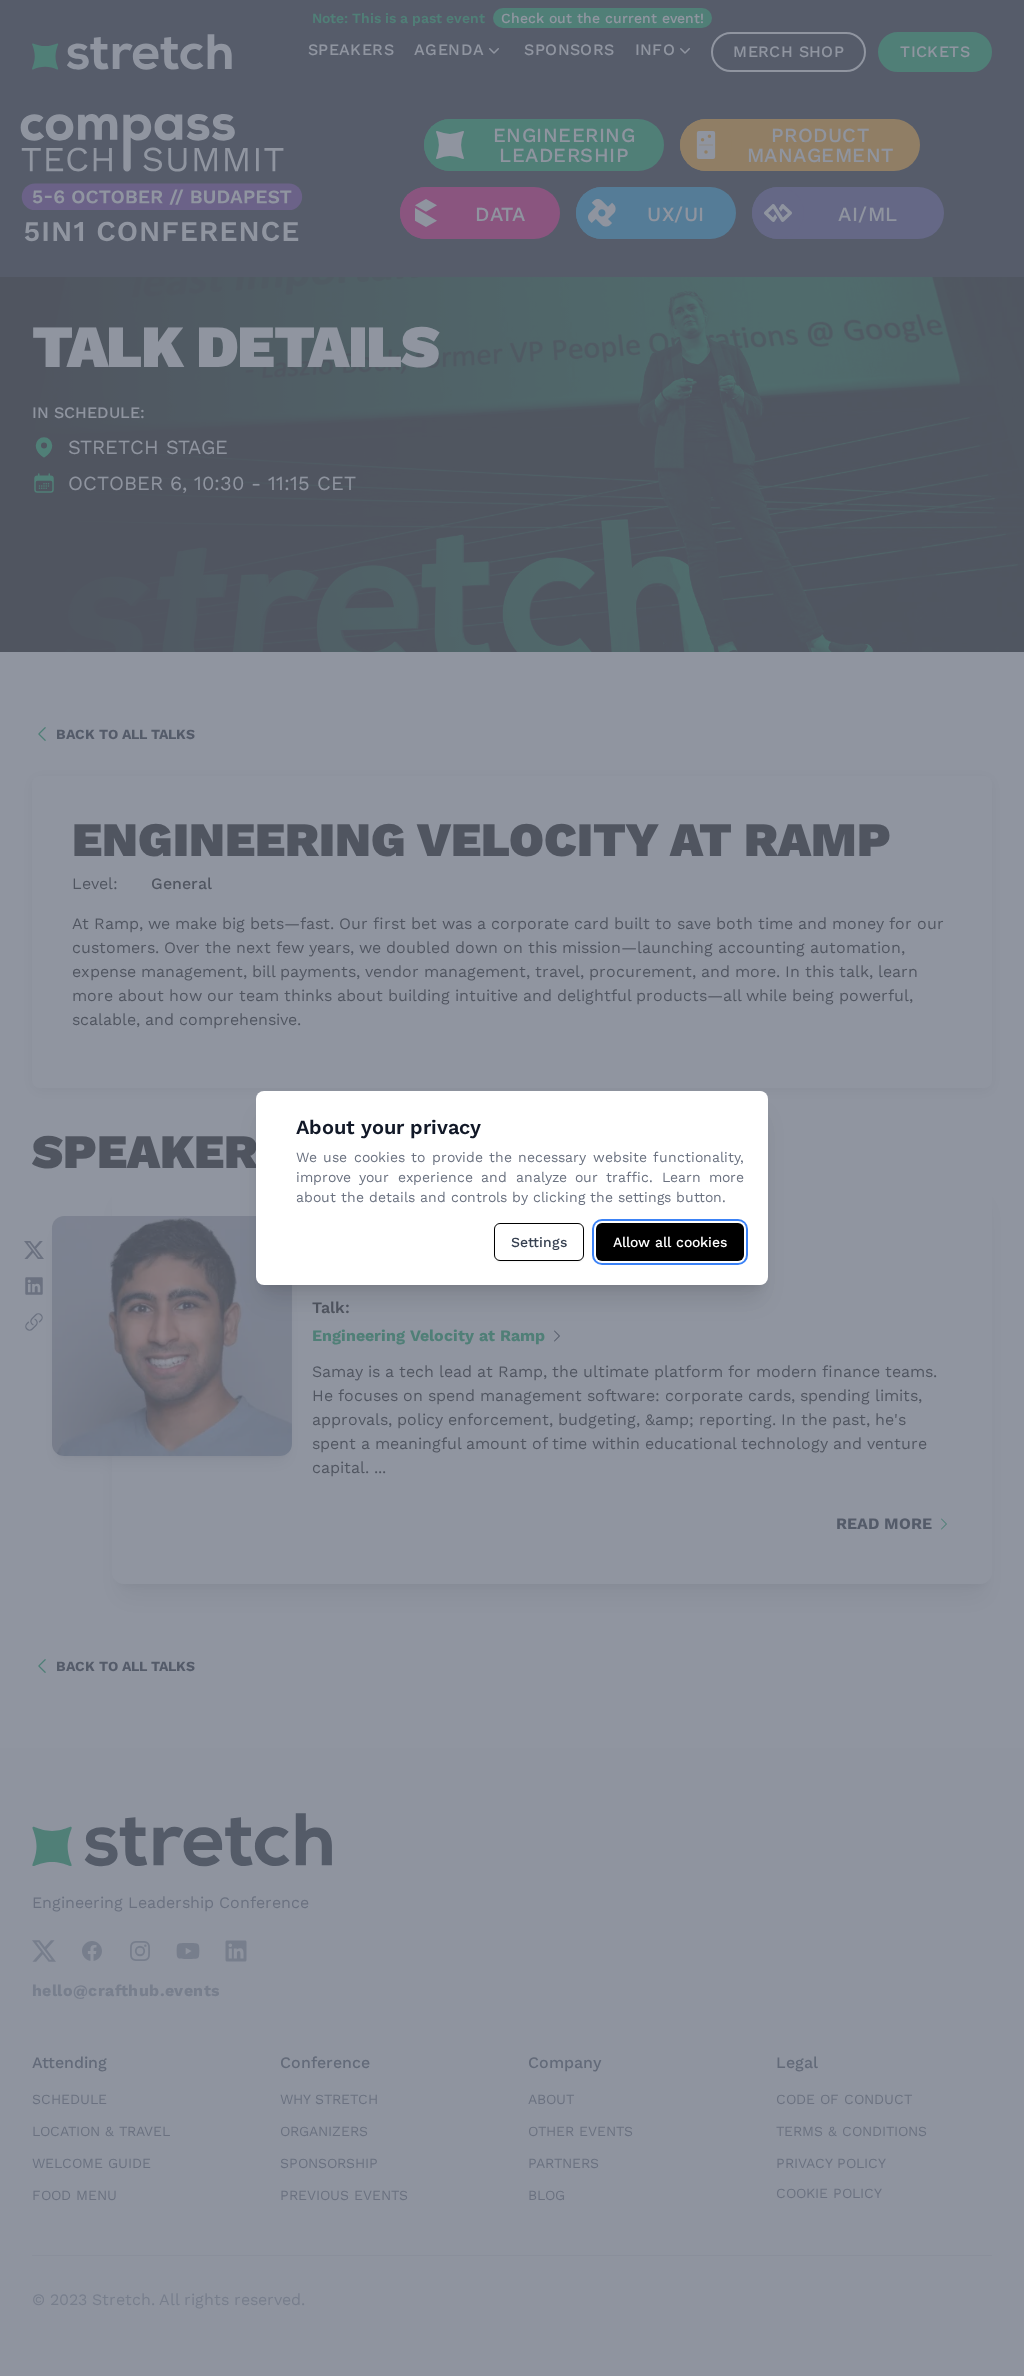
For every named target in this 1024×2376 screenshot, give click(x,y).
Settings (539, 1242)
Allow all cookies (670, 1242)
